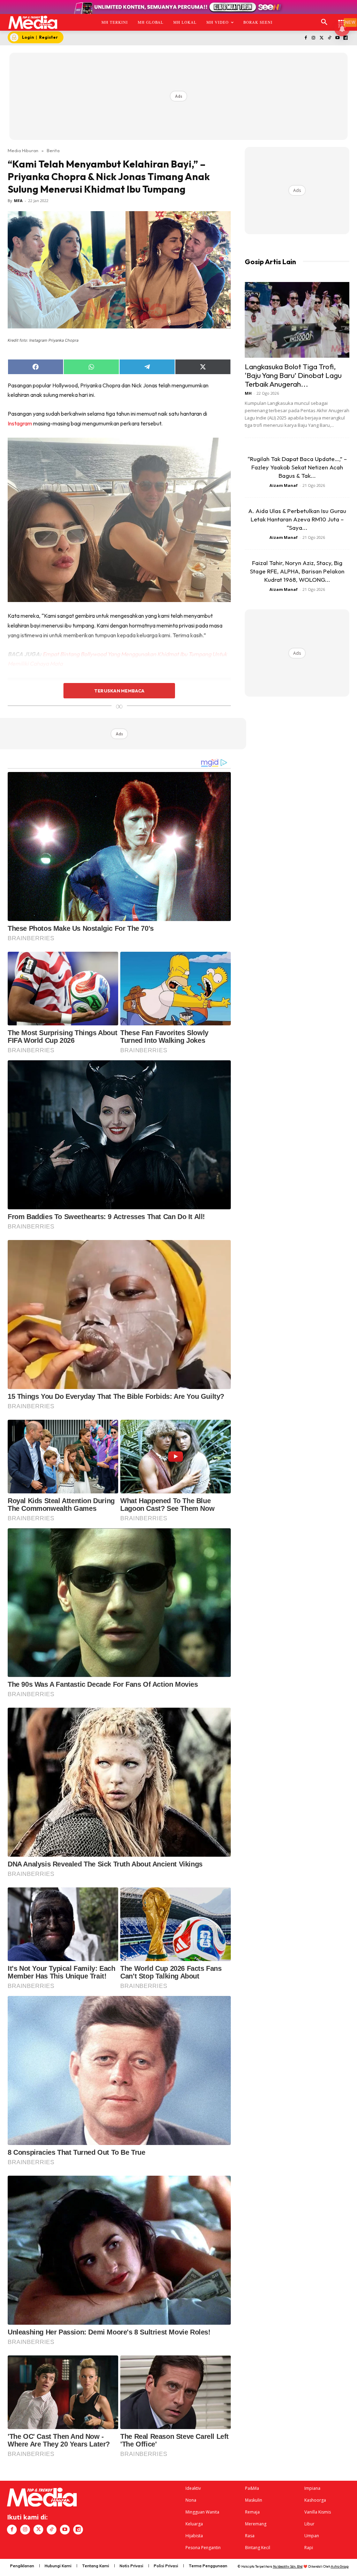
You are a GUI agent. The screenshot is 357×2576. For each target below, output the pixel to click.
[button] (324, 22)
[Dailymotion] (345, 38)
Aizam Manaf (284, 485)
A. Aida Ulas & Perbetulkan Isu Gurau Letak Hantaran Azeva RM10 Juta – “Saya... (297, 519)
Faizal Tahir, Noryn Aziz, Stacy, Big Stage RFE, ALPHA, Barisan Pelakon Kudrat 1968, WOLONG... (297, 571)
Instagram (20, 423)
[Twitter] (322, 38)
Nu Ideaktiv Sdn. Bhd (288, 2566)
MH (248, 393)
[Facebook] (306, 38)
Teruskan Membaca (119, 691)
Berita (53, 150)
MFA (18, 201)
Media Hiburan (23, 150)
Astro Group (340, 2566)
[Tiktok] (330, 38)
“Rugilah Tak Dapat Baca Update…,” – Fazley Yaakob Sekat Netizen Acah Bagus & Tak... (297, 467)
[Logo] (33, 22)
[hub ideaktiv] (342, 19)
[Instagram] (314, 38)
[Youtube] (337, 38)
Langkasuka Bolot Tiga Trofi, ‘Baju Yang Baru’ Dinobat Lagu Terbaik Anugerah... (293, 375)
